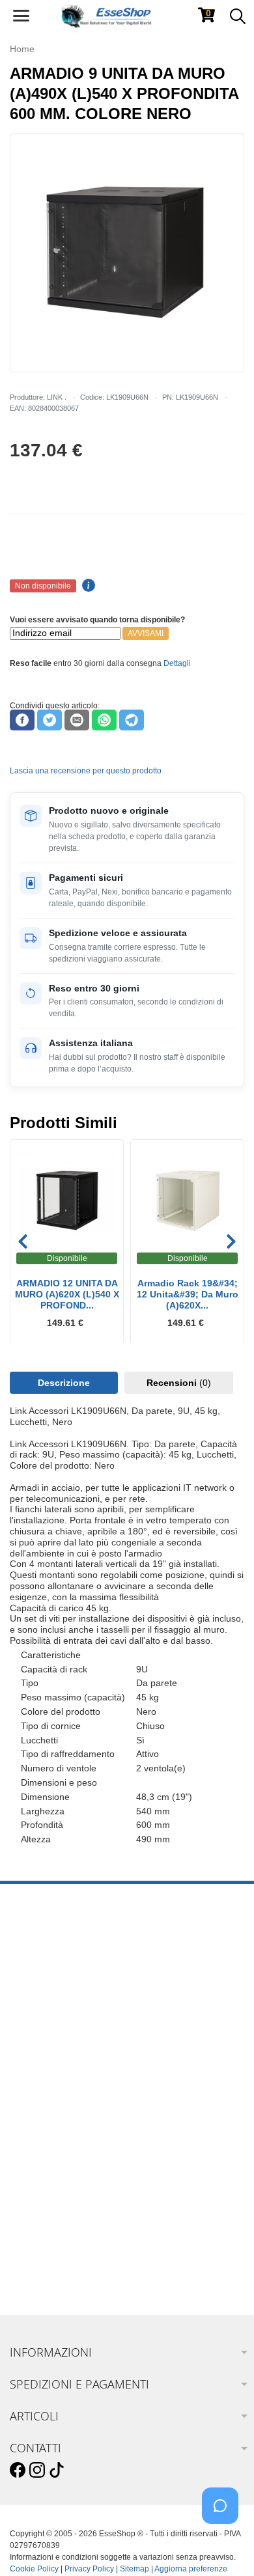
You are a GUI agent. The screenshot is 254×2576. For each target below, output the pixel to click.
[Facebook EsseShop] (18, 2471)
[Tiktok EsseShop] (57, 2471)
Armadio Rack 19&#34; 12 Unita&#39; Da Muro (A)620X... (188, 1294)
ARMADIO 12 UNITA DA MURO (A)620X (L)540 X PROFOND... (67, 1294)
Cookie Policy (34, 2569)
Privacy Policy (89, 2569)
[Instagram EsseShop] (37, 2471)
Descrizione (64, 1383)
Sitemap (134, 2569)
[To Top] (224, 2546)
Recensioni (179, 1383)
